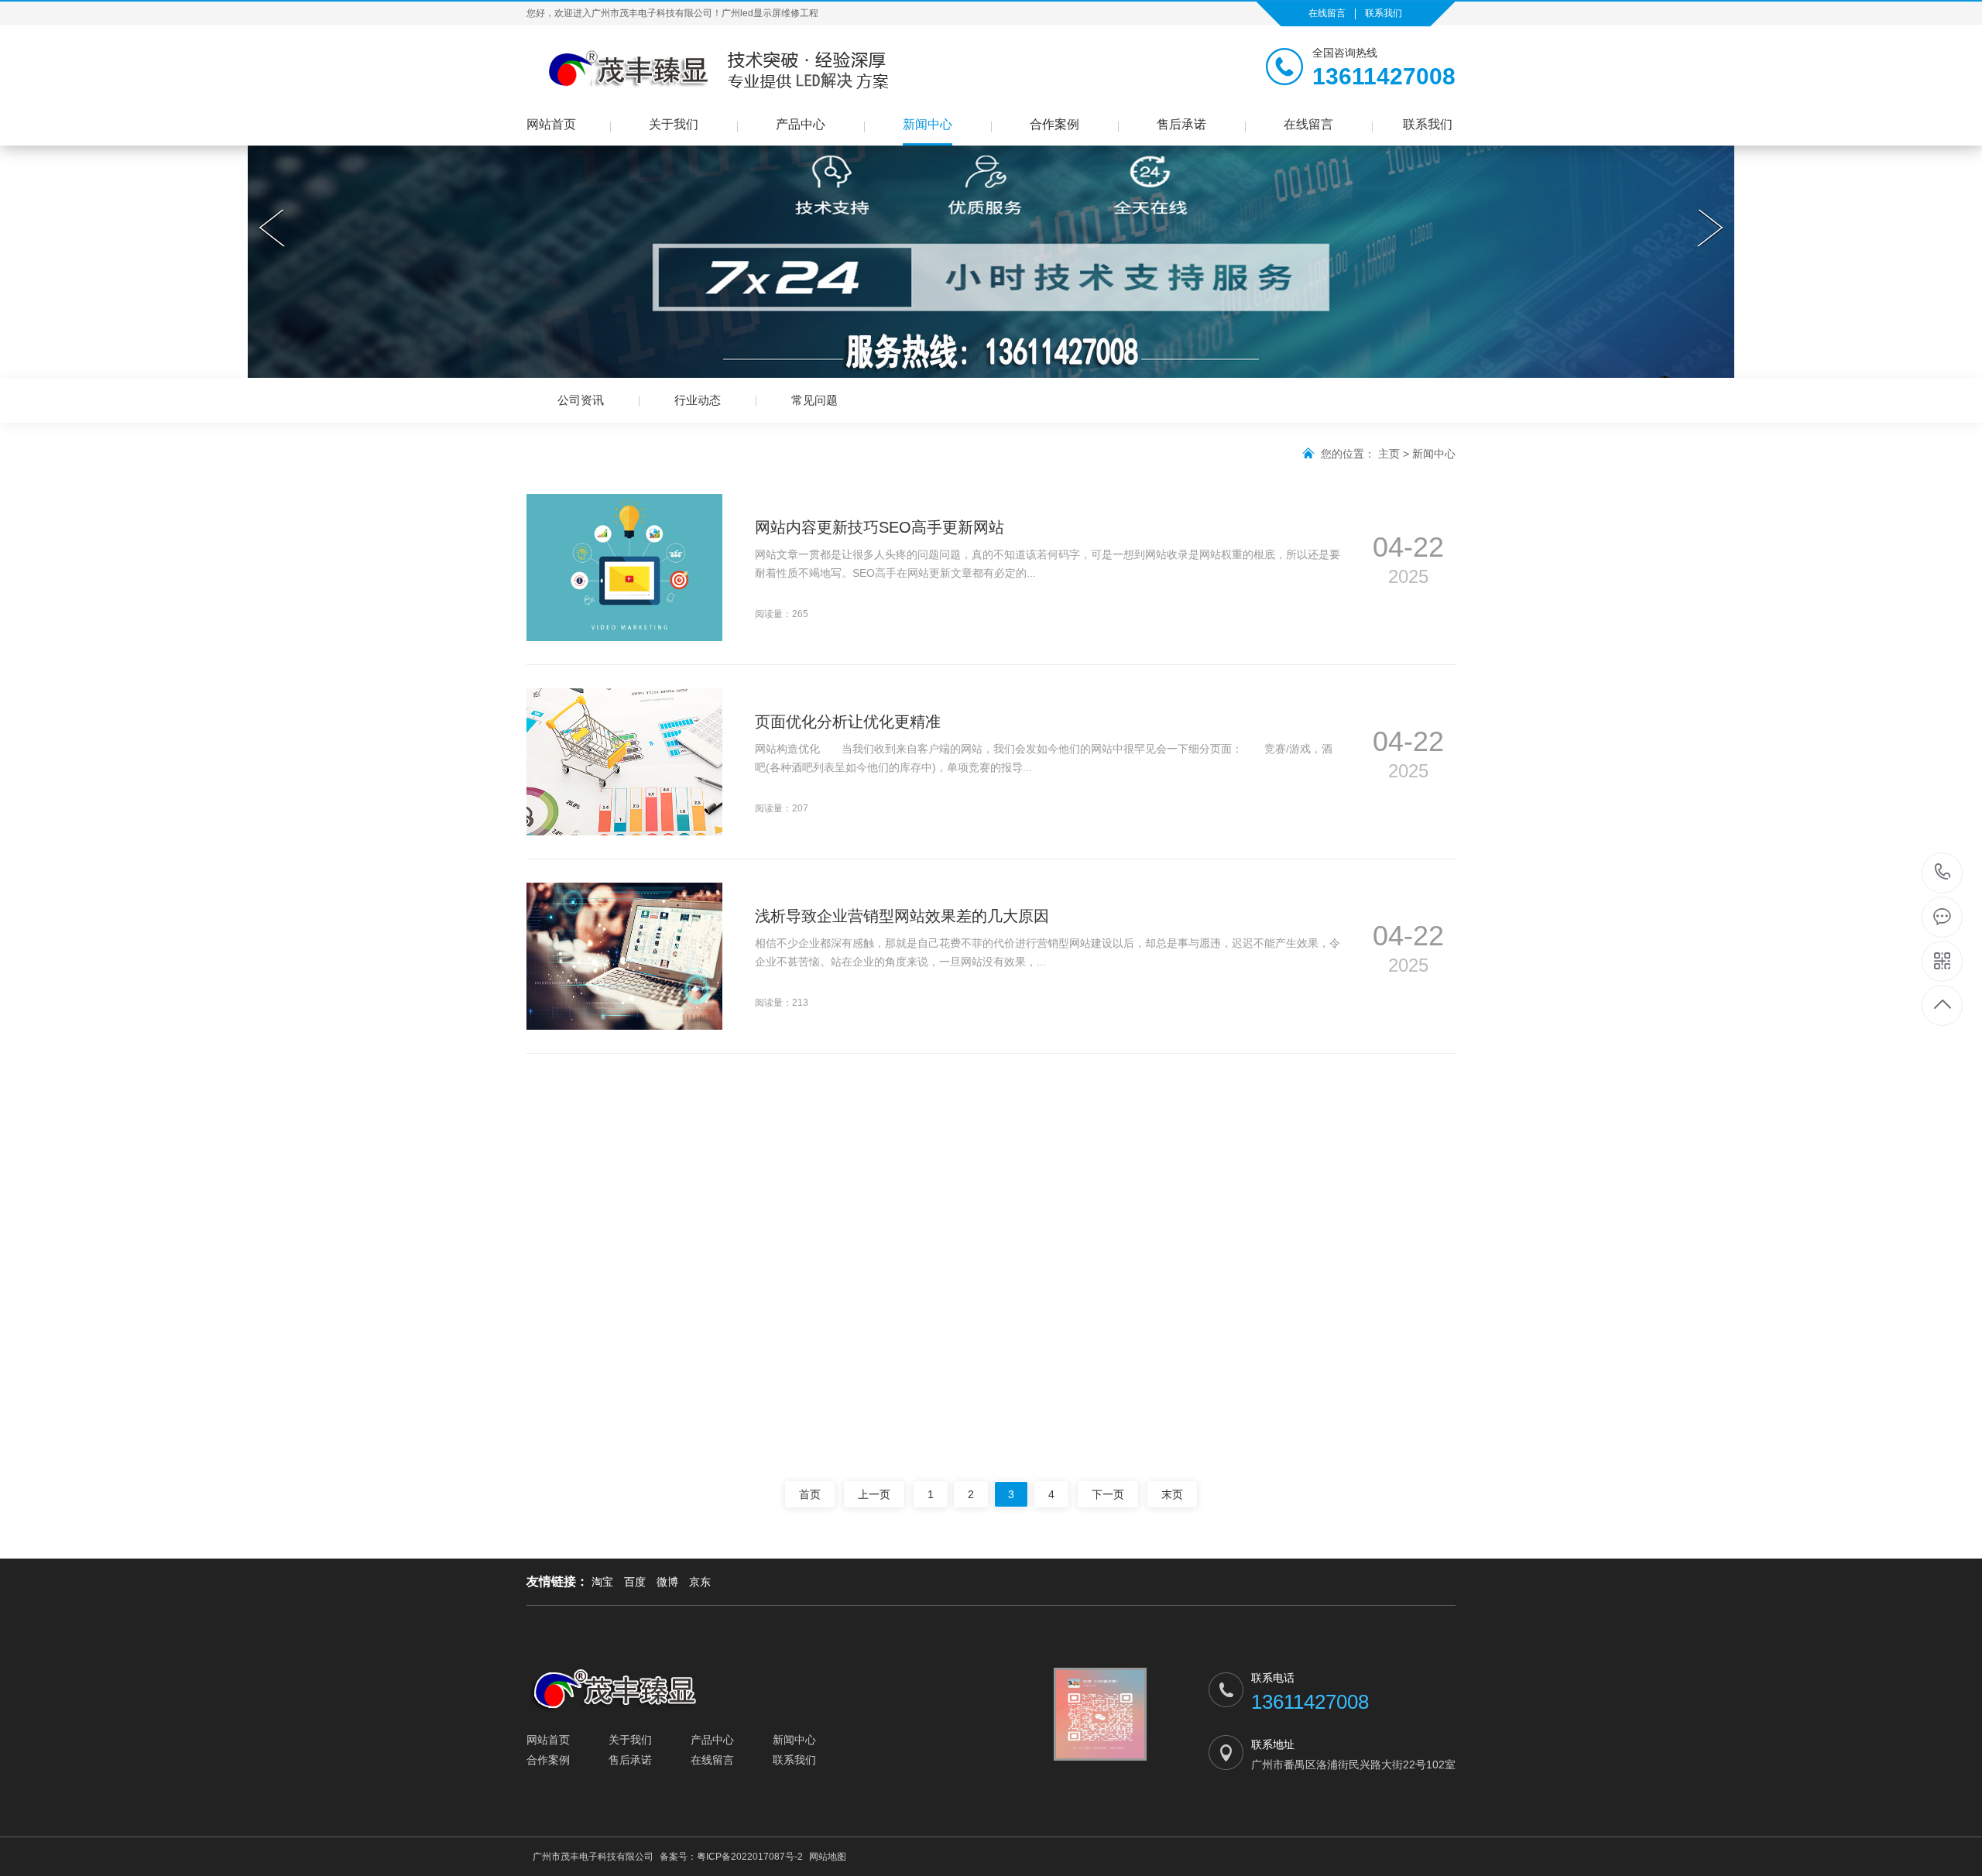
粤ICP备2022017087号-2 (750, 1857)
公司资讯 (581, 400)
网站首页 (551, 124)
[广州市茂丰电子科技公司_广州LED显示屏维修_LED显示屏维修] (708, 70)
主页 (1389, 454)
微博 (667, 1582)
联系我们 (1384, 13)
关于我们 (674, 124)
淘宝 (602, 1582)
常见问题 (814, 400)
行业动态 (698, 400)
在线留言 (1327, 13)
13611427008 (1943, 873)
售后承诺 (1181, 124)
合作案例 (1054, 124)
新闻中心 (928, 124)
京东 (700, 1582)
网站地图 (828, 1857)
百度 (635, 1582)
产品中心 (801, 124)
